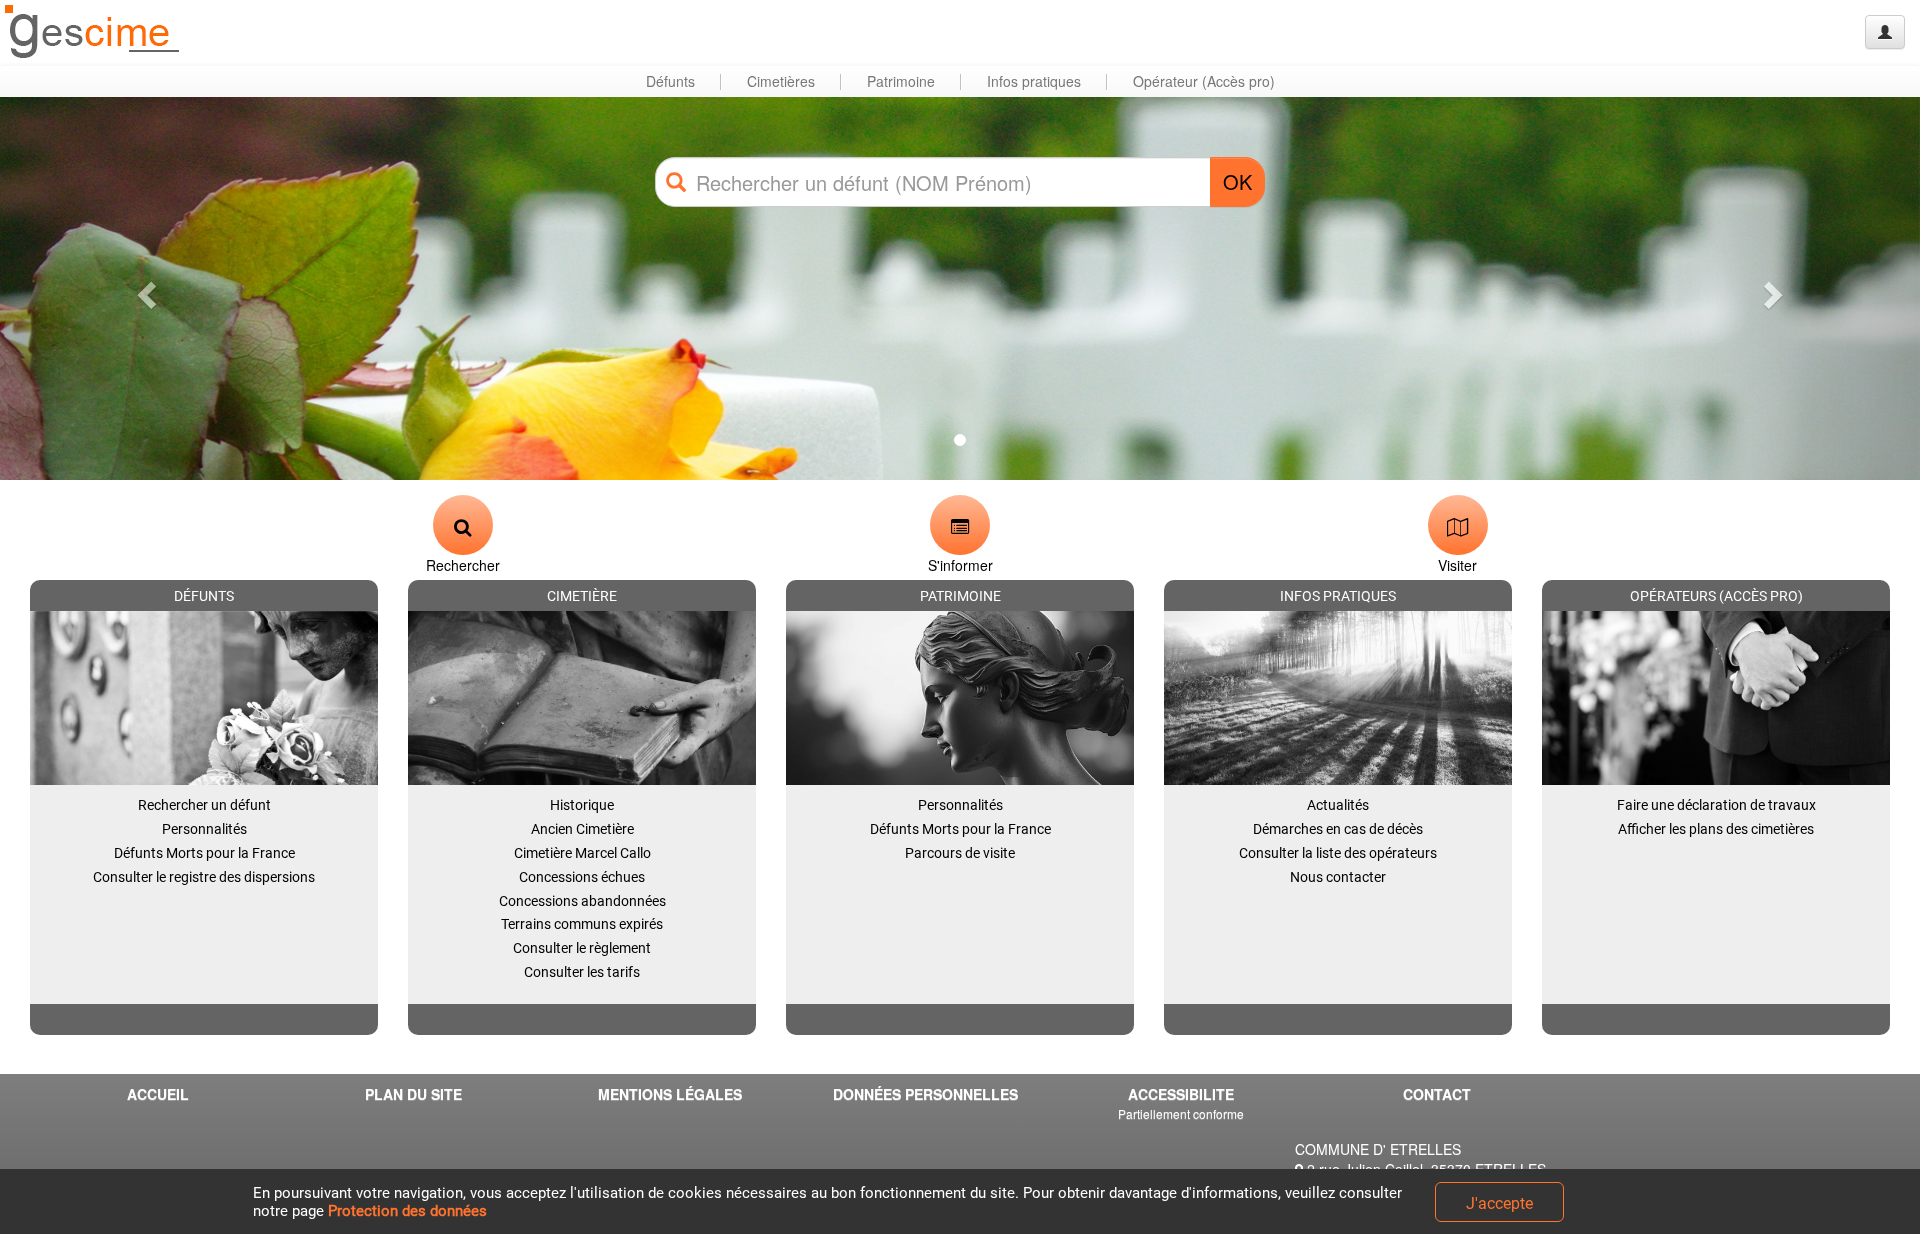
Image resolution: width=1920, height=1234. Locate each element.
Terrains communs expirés (582, 924)
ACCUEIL (158, 1094)
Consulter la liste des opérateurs (1338, 853)
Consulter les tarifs (582, 972)
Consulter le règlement (582, 948)
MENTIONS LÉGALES (670, 1094)
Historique (582, 805)
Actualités (1338, 805)
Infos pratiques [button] (1034, 81)
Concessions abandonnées (582, 901)
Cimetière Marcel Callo (582, 853)
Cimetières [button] (781, 81)
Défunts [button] (670, 81)
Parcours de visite (960, 853)
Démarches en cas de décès (1338, 829)
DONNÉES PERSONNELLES (925, 1094)
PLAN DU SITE (413, 1094)
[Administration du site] (1885, 32)
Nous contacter (1338, 877)
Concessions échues (582, 877)
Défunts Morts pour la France (204, 853)
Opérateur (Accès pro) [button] (1204, 81)
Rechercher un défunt (204, 805)
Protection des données (407, 1211)
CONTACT (1437, 1094)
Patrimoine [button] (901, 81)
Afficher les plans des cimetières (1716, 829)
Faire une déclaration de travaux (1716, 805)
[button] (144, 288)
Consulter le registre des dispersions (204, 877)
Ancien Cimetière (582, 829)
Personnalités (204, 829)
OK (1237, 181)
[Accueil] (93, 32)
